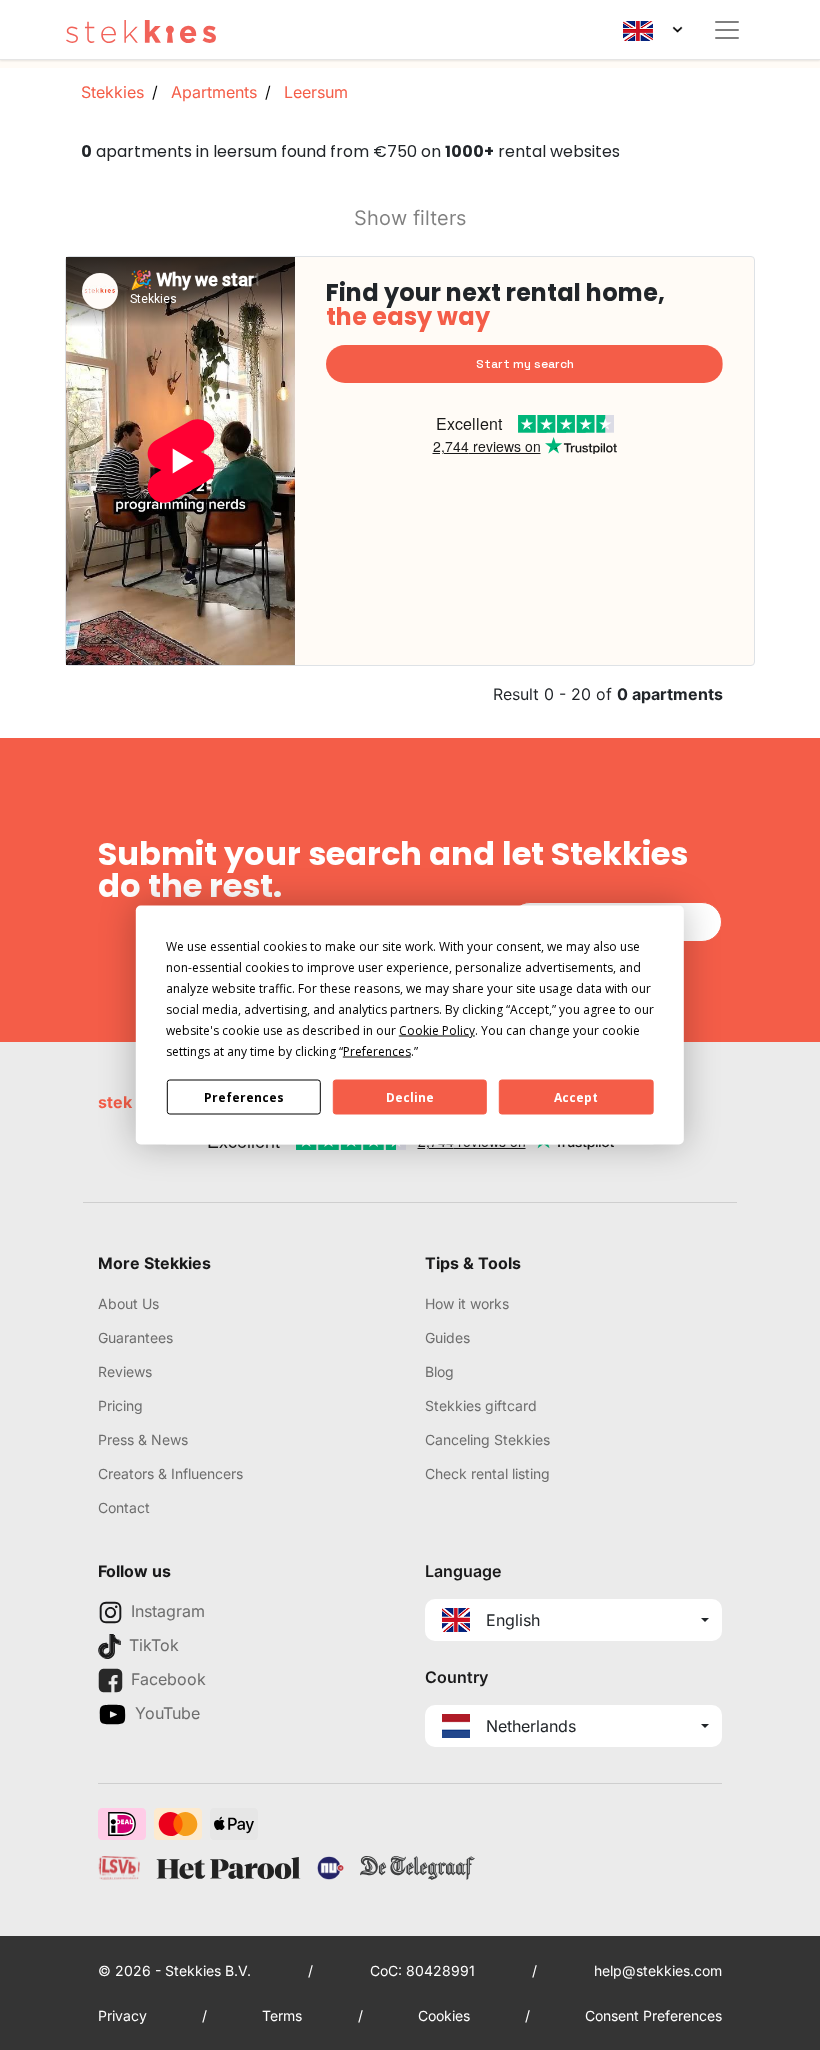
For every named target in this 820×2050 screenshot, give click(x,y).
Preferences (244, 1096)
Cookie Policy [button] (437, 1030)
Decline (410, 1096)
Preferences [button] (377, 1051)
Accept (576, 1096)
